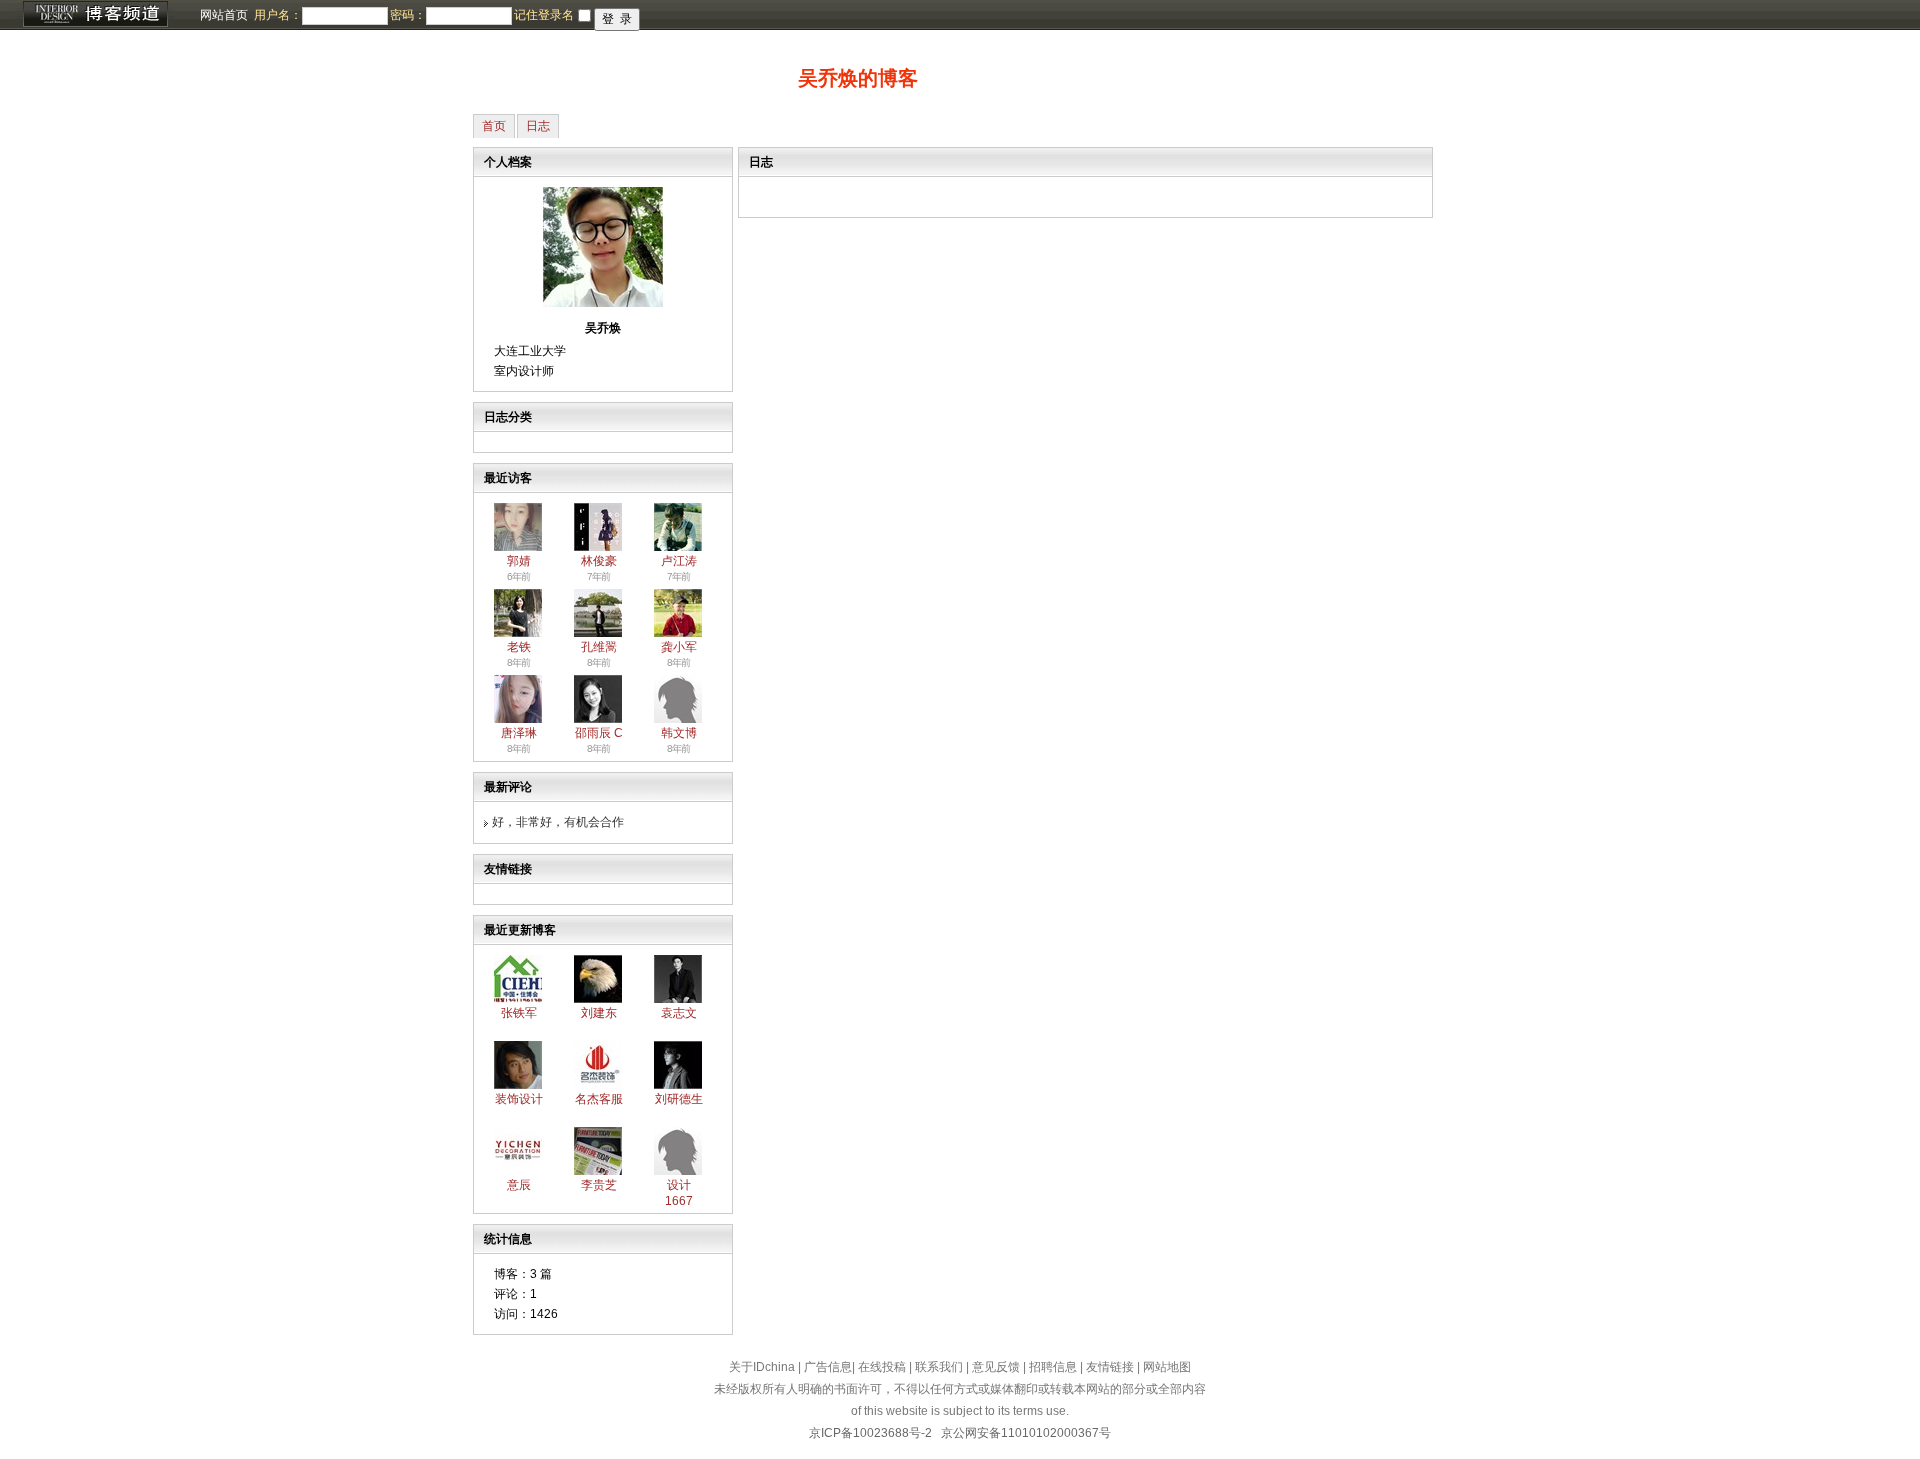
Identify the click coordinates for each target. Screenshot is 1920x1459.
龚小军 (679, 647)
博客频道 (95, 15)
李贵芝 (599, 1185)
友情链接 (1110, 1367)
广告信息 (828, 1367)
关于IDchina (762, 1367)
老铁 (519, 647)
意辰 (519, 1185)
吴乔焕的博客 (858, 78)
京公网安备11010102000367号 (1026, 1433)
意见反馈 (996, 1367)
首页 (494, 126)
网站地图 (1167, 1367)
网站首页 (224, 15)
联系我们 (939, 1367)
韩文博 (679, 733)
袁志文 (679, 1013)
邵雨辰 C (599, 733)
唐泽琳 (519, 733)
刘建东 (599, 1013)
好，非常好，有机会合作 (558, 822)
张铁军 (519, 1013)
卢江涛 (679, 561)
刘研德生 (679, 1099)
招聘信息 (1053, 1367)
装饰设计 (519, 1099)
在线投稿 (882, 1367)
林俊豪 (599, 561)
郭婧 (519, 561)
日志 (538, 126)
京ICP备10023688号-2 (870, 1433)
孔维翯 (599, 647)
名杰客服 (599, 1099)
